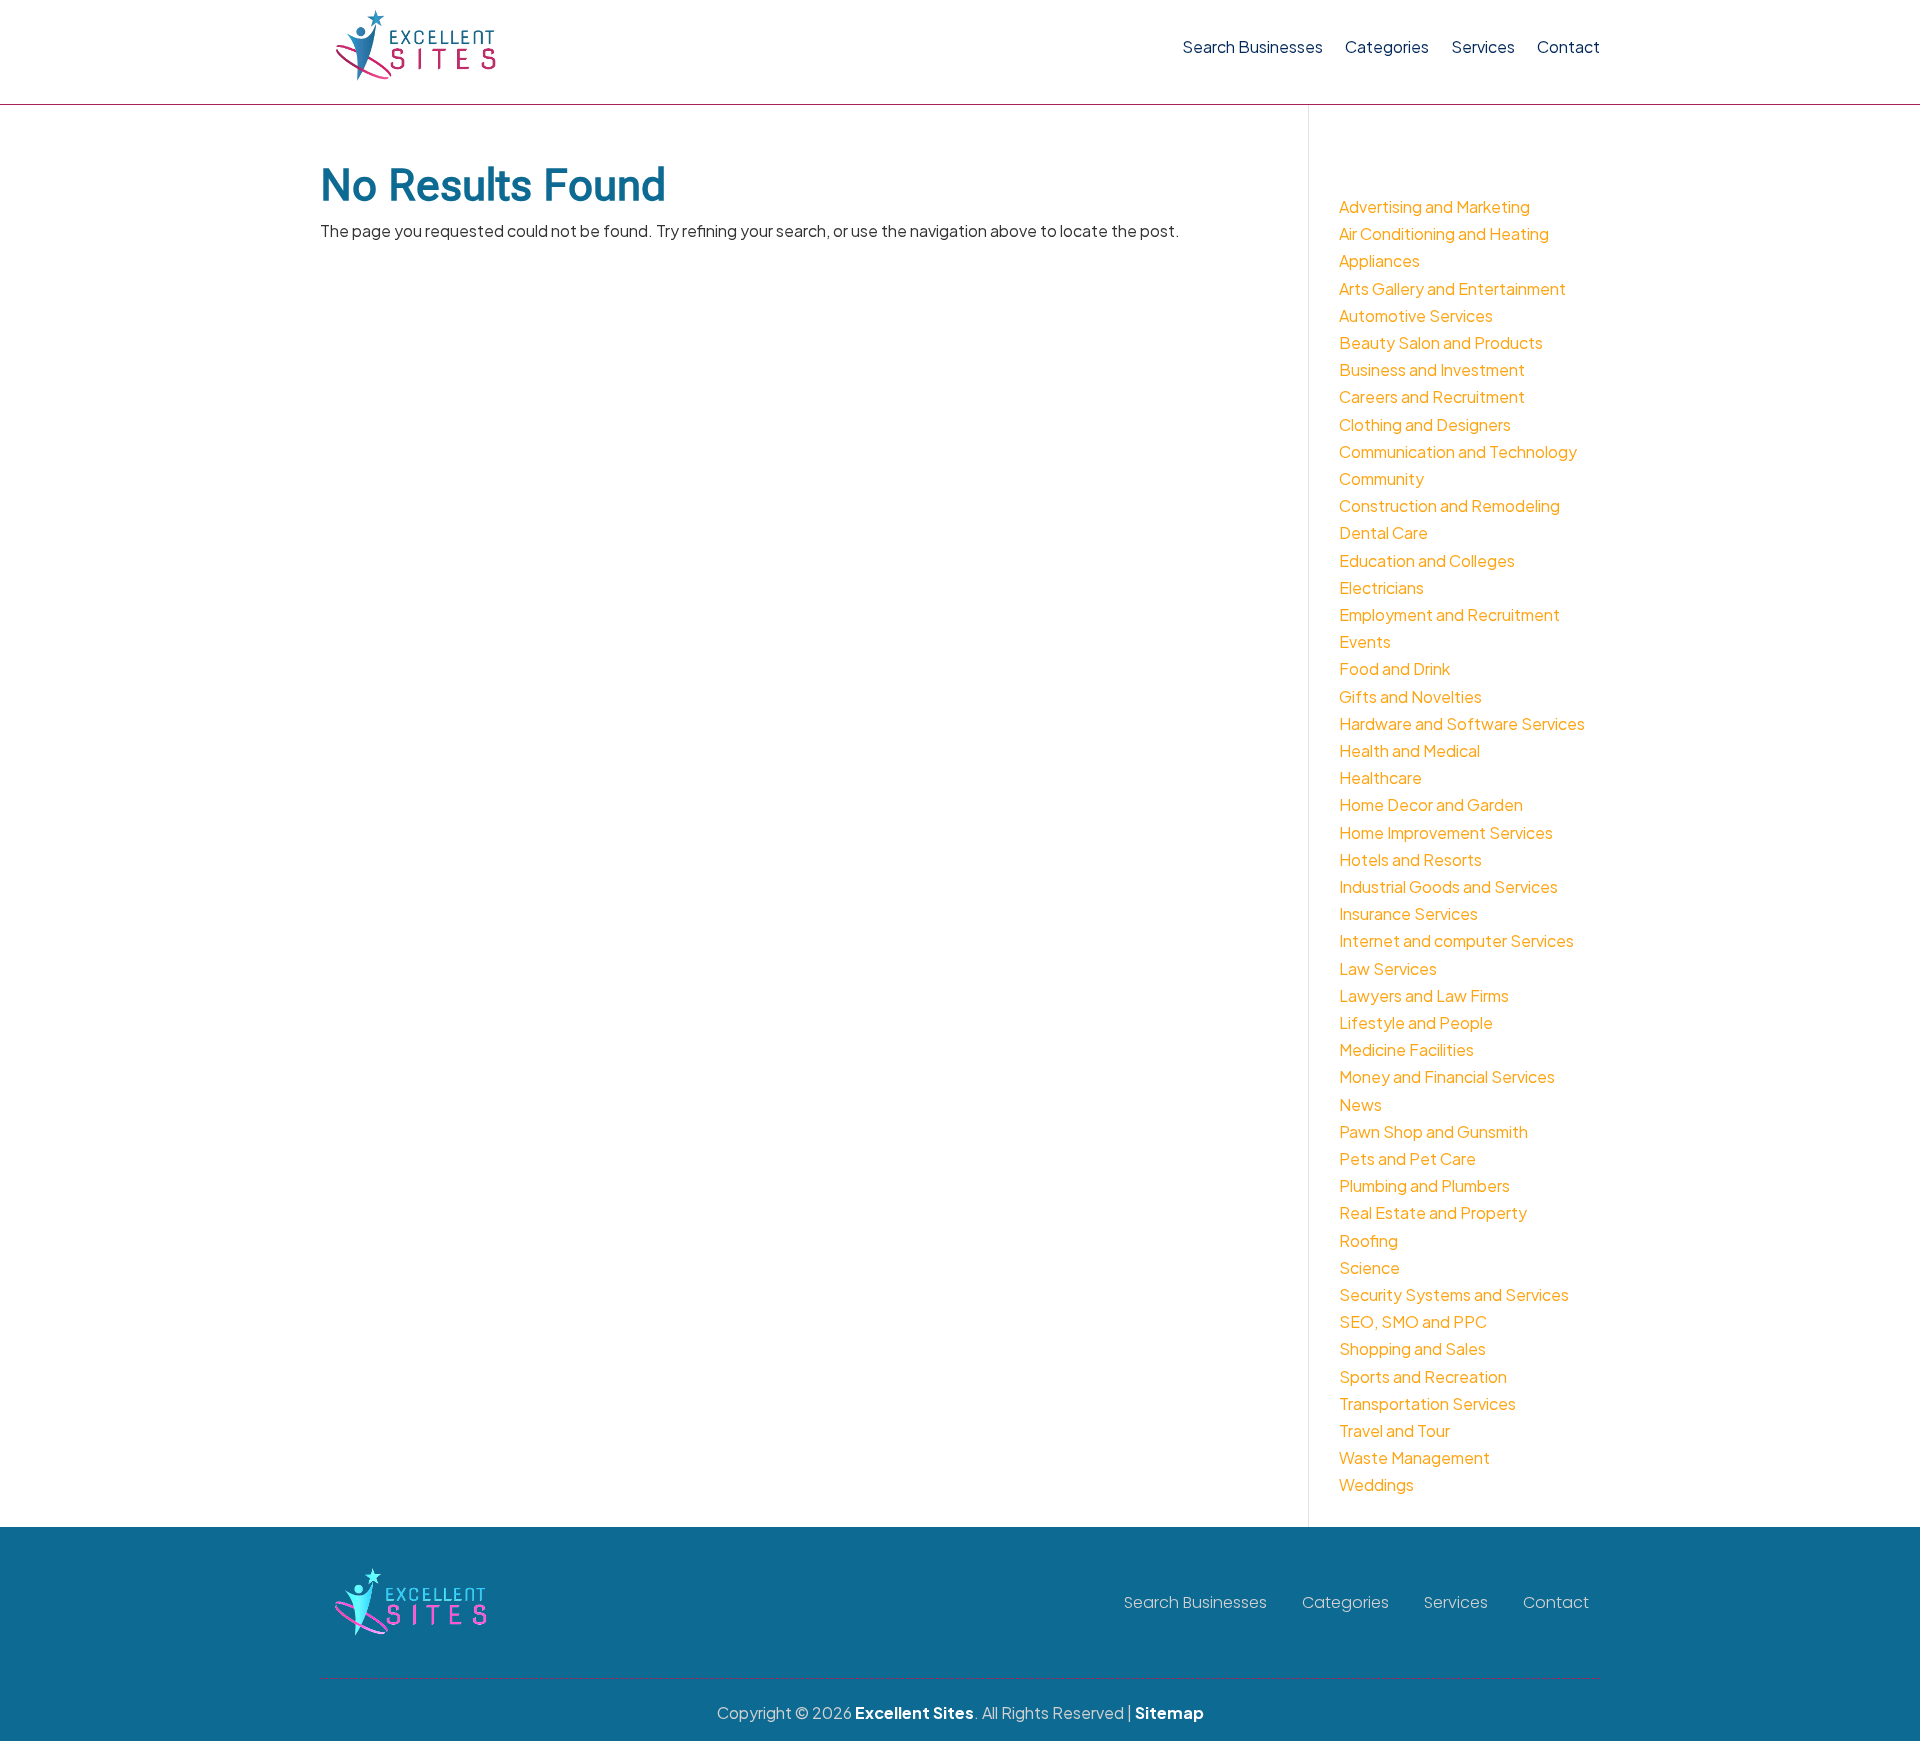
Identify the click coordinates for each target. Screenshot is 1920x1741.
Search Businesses (1252, 46)
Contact (1568, 46)
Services (1483, 46)
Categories (1387, 46)
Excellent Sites (914, 1712)
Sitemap (1169, 1712)
